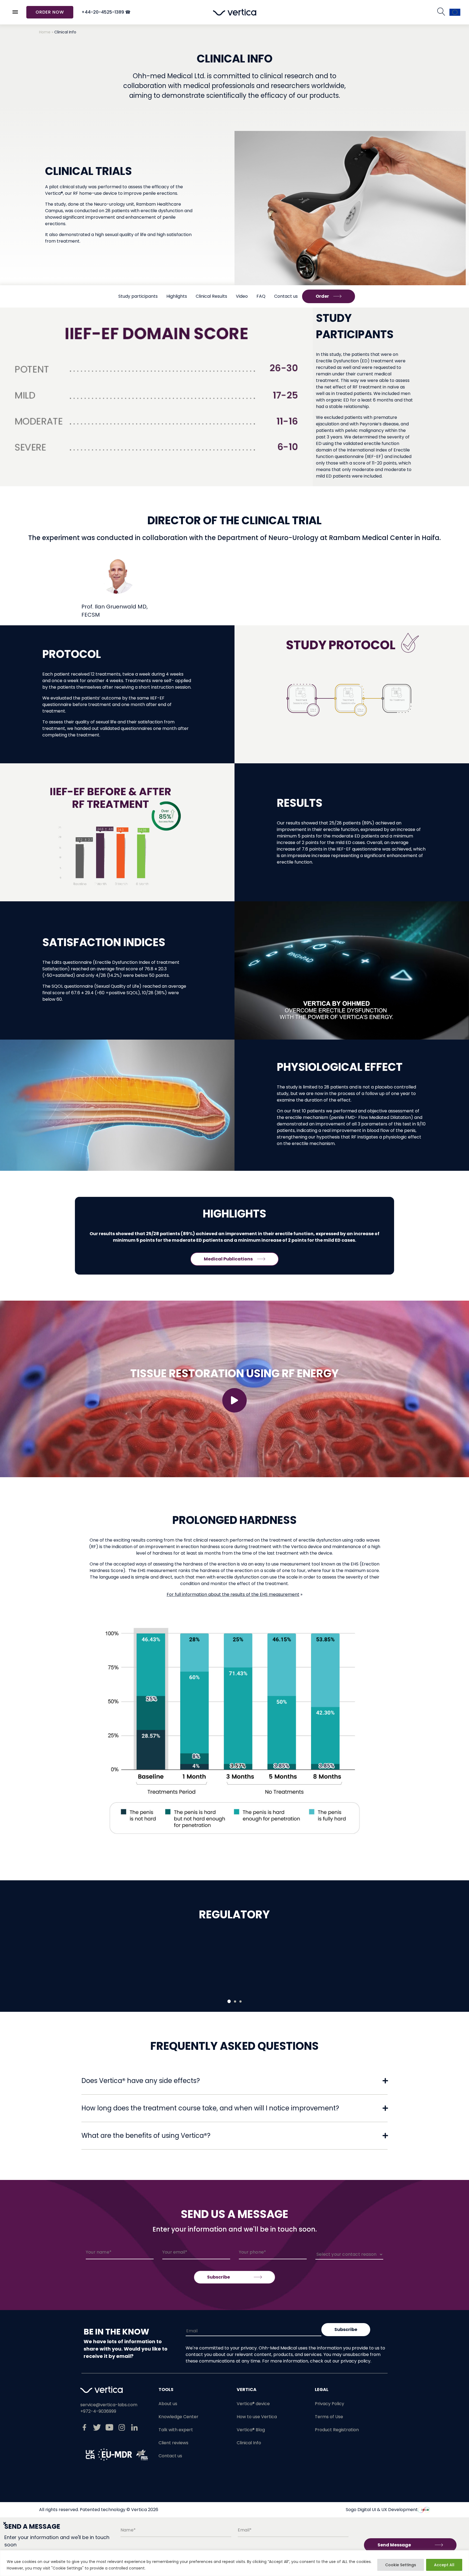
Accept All (444, 2565)
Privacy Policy (329, 2404)
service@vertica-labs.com (109, 2405)
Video (242, 296)
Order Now (50, 12)
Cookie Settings (401, 2565)
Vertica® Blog (251, 2430)
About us (168, 2404)
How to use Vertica (257, 2417)
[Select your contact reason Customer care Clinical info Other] (349, 2255)
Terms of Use (329, 2417)
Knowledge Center (178, 2417)
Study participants (138, 296)
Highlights (177, 296)
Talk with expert (176, 2430)
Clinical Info (249, 2443)
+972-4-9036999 (98, 2411)
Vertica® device (253, 2404)
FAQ (261, 296)
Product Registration (337, 2430)
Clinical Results (211, 296)
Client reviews (173, 2443)
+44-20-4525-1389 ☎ (106, 12)
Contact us (286, 296)
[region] (234, 2563)
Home (45, 32)
